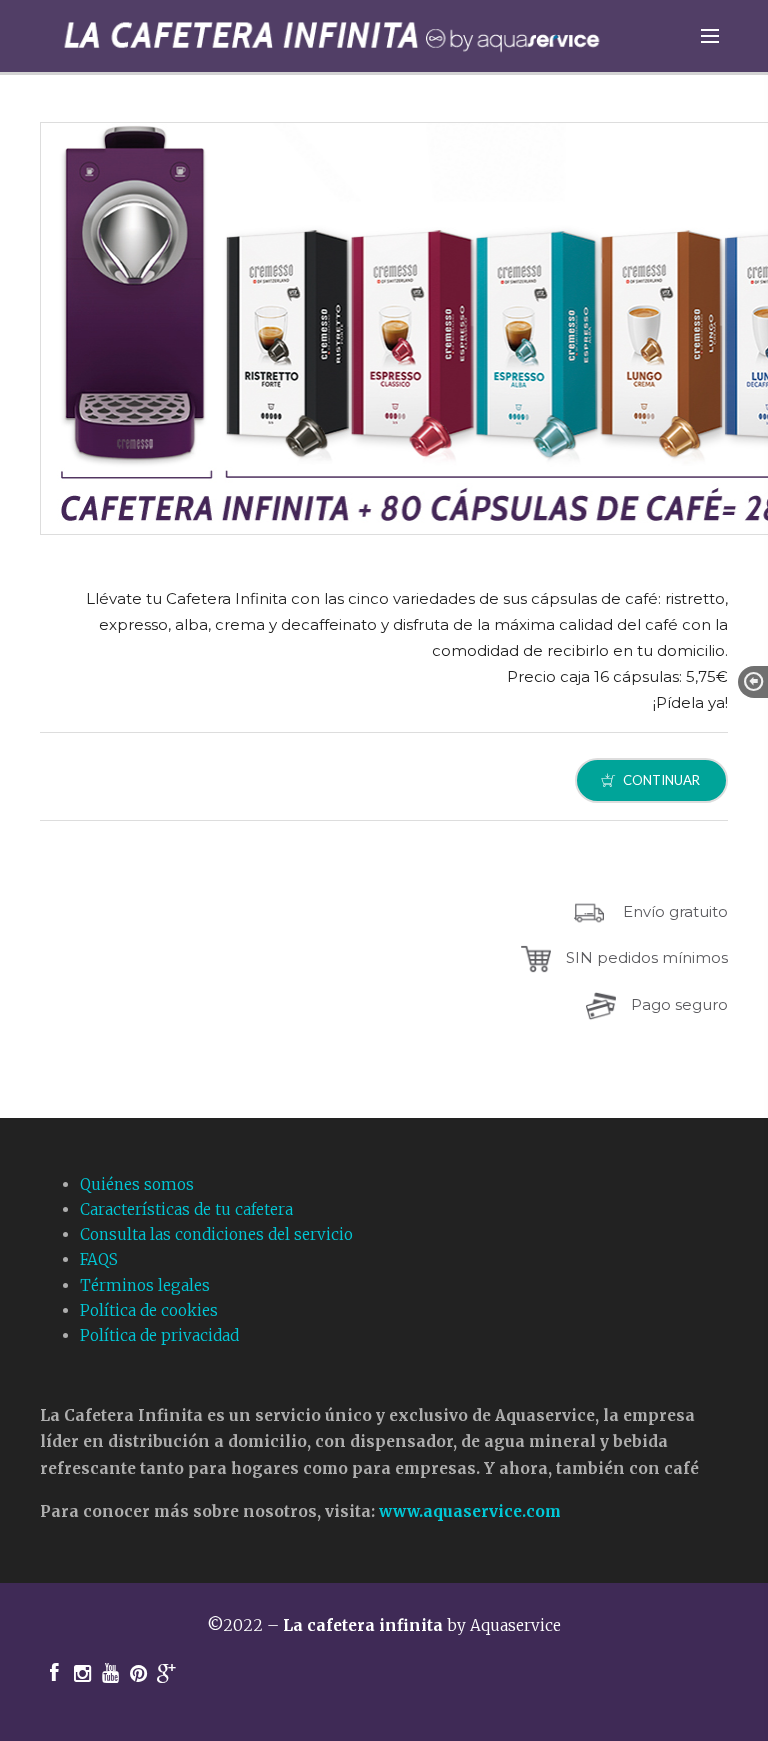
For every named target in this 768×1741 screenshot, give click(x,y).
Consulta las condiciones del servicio (216, 1234)
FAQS (99, 1259)
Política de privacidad (159, 1335)
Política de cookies (149, 1310)
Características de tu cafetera (186, 1209)
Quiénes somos (137, 1184)
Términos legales (145, 1285)
